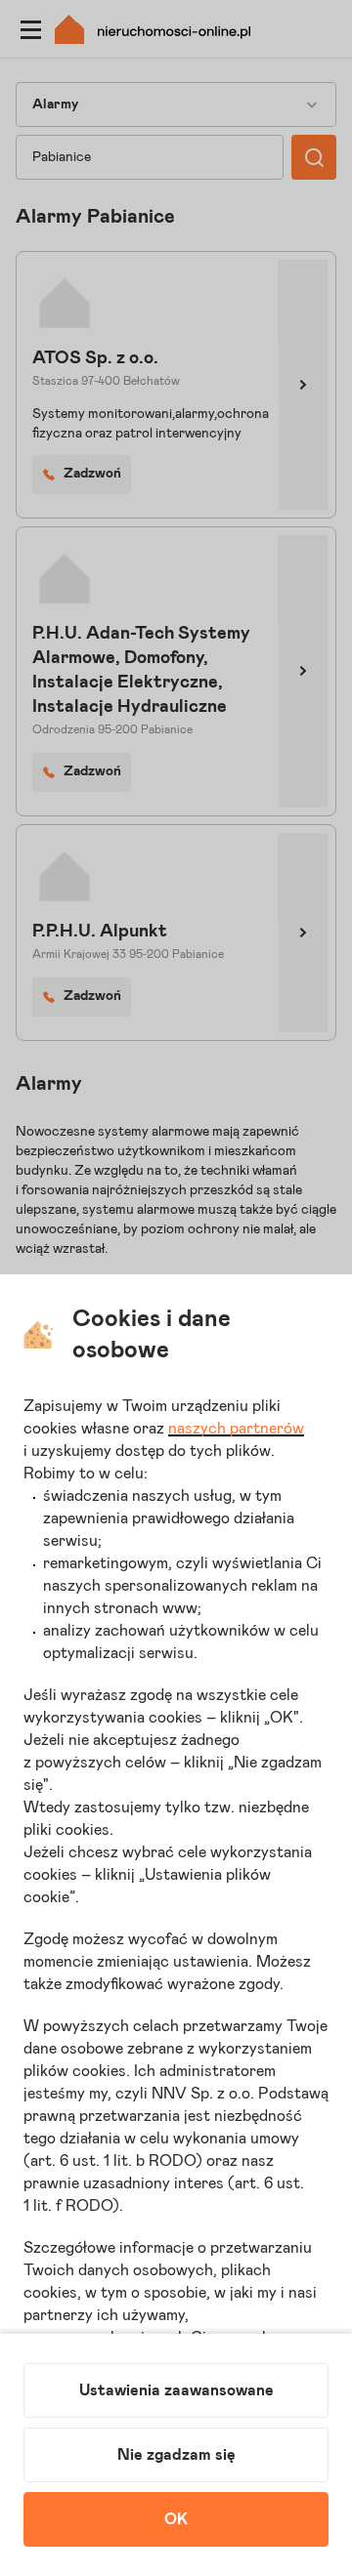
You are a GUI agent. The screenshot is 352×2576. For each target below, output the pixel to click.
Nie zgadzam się (176, 2455)
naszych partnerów (236, 1429)
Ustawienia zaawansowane (176, 2390)
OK (176, 2519)
